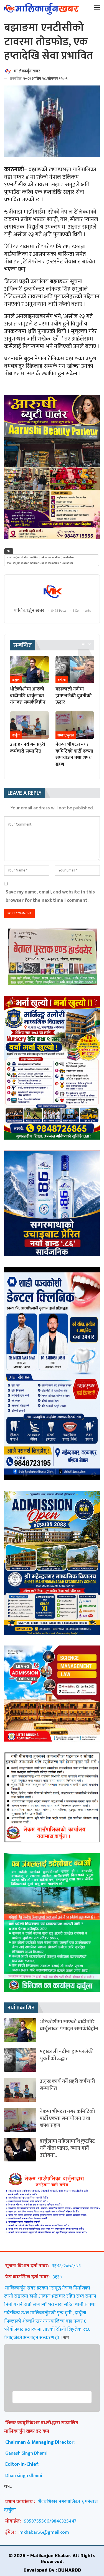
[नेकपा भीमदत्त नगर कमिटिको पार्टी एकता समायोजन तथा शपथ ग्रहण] (75, 725)
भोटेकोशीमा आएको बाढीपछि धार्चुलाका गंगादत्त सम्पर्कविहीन (69, 2025)
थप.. (8, 2486)
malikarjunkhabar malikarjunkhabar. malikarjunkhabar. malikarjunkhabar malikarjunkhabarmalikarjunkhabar (41, 560)
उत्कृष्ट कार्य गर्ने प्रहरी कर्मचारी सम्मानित (67, 2085)
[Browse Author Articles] (52, 591)
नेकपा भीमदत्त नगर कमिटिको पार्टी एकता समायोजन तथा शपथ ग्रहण (67, 2118)
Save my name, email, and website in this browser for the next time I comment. (50, 896)
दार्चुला (16, 680)
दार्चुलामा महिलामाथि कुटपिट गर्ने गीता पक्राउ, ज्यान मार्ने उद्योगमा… (67, 2148)
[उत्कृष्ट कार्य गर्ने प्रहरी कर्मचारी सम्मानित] (29, 725)
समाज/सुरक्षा (66, 735)
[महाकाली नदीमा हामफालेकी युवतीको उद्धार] (75, 670)
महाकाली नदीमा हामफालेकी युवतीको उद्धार (67, 2055)
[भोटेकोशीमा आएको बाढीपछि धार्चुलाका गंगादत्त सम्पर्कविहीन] (29, 670)
